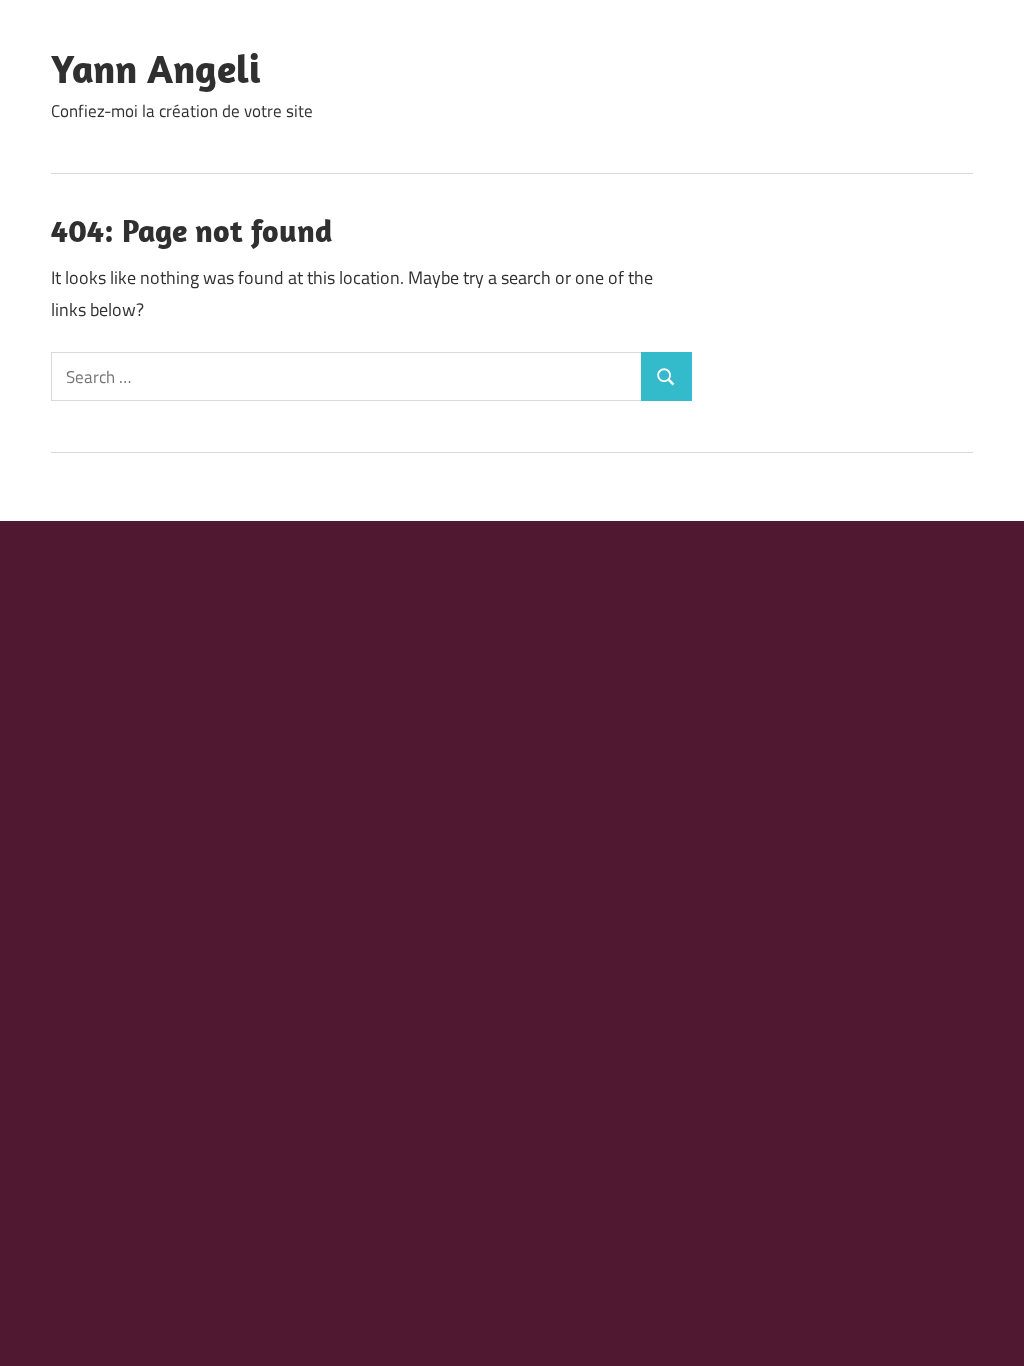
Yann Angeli (155, 68)
